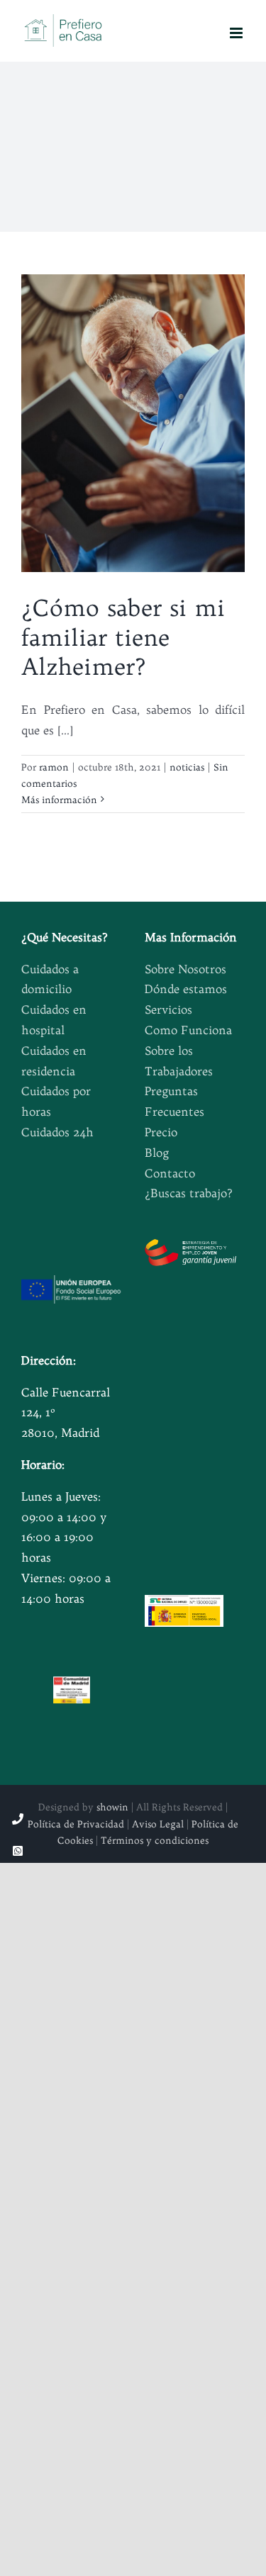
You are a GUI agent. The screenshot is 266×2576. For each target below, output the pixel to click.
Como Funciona (188, 1030)
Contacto (170, 1173)
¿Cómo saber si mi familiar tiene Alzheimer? (123, 637)
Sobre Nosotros (185, 969)
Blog (157, 1153)
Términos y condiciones (155, 1840)
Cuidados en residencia (54, 1061)
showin (112, 1807)
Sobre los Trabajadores (179, 1061)
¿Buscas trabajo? (189, 1193)
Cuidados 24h (57, 1132)
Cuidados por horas (56, 1101)
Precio (161, 1132)
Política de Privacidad (76, 1824)
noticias (187, 767)
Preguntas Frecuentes (174, 1101)
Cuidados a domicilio (50, 979)
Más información (59, 800)
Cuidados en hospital (54, 1020)
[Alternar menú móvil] (237, 33)
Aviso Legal (158, 1824)
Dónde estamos (186, 989)
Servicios (168, 1009)
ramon (54, 767)
